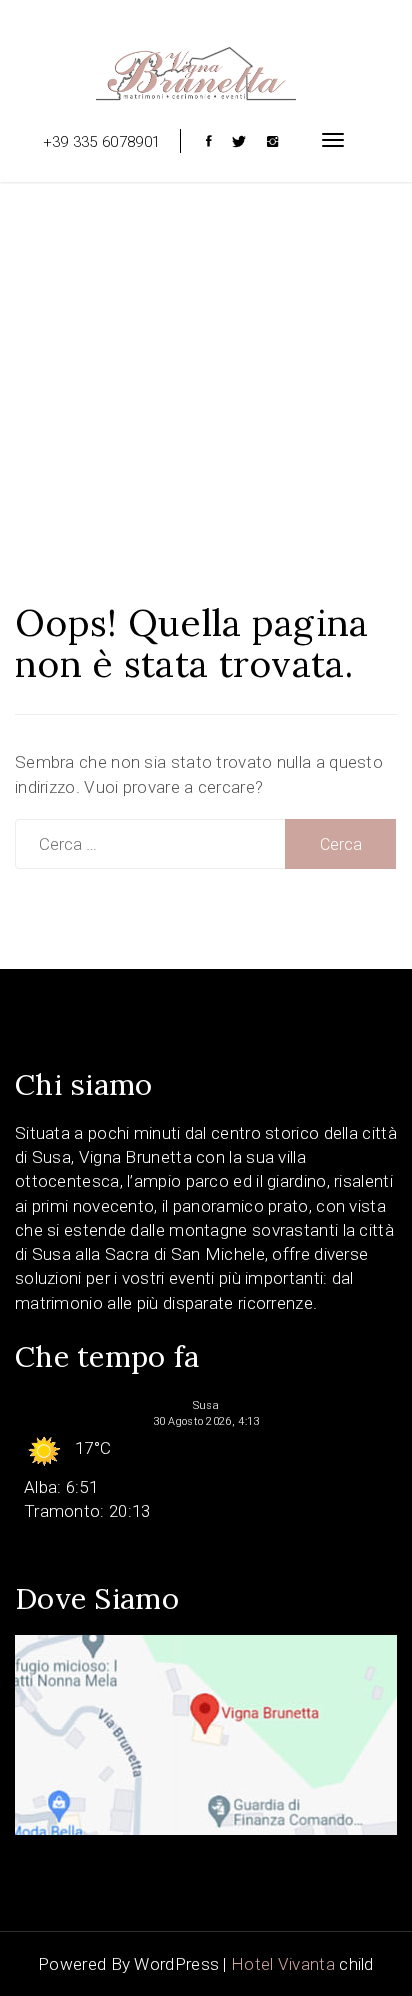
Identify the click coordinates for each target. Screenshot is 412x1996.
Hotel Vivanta (283, 1964)
